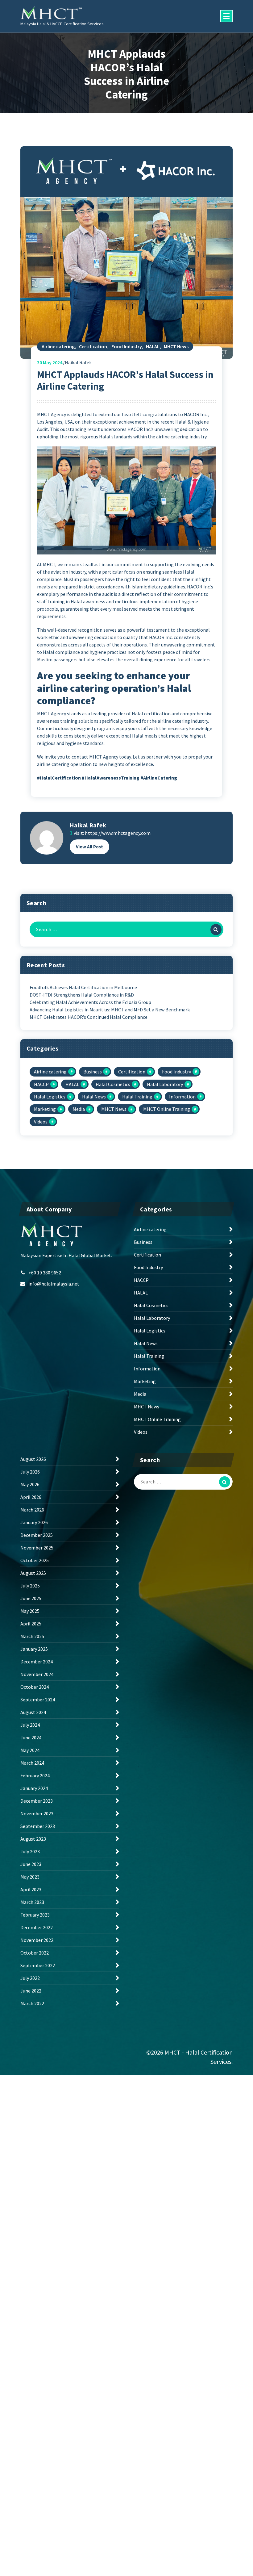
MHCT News (176, 346)
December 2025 (37, 1535)
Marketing (45, 1109)
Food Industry (126, 346)
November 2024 (37, 1674)
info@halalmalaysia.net (54, 1284)
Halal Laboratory (165, 1084)
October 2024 (35, 1687)
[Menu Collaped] (226, 16)
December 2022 (37, 1927)
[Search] (216, 930)
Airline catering (58, 346)
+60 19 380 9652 (45, 1273)
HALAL (153, 346)
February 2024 (35, 1775)
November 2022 (37, 1940)
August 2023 (33, 1839)
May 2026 (30, 1484)
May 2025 (30, 1611)
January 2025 (34, 1649)
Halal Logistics (50, 1097)
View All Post (89, 847)
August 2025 (33, 1573)
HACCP (41, 1084)
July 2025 (30, 1586)
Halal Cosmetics (113, 1084)
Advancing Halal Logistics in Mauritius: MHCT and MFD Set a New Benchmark (110, 1010)
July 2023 (30, 1851)
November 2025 (37, 1548)
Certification (93, 346)
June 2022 (31, 1991)
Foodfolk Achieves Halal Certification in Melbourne (83, 987)
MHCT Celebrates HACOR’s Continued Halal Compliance (89, 1017)
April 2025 (31, 1624)
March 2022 (32, 2003)
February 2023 (35, 1915)
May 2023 (30, 1877)
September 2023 (38, 1826)
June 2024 (31, 1738)
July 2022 (30, 1978)
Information (182, 1097)
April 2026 (31, 1497)
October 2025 (35, 1560)
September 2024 (38, 1700)
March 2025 (32, 1636)
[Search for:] (126, 929)
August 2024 (33, 1712)
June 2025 (31, 1598)
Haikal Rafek (88, 825)
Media (79, 1109)
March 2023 (32, 1902)
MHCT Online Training (167, 1109)
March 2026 (32, 1510)
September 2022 (38, 1965)
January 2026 (34, 1522)
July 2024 (30, 1725)
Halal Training (137, 1097)
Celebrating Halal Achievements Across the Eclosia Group (90, 1002)
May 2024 (50, 362)
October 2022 (35, 1953)
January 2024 (34, 1788)
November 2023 (37, 1813)
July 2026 (30, 1472)
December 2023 (37, 1801)
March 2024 (32, 1763)
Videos (41, 1122)
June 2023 (31, 1864)
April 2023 (31, 1889)
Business (93, 1072)
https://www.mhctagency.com (118, 833)
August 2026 (33, 1459)
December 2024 (37, 1662)
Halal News (94, 1097)
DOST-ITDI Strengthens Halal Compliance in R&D (82, 995)
